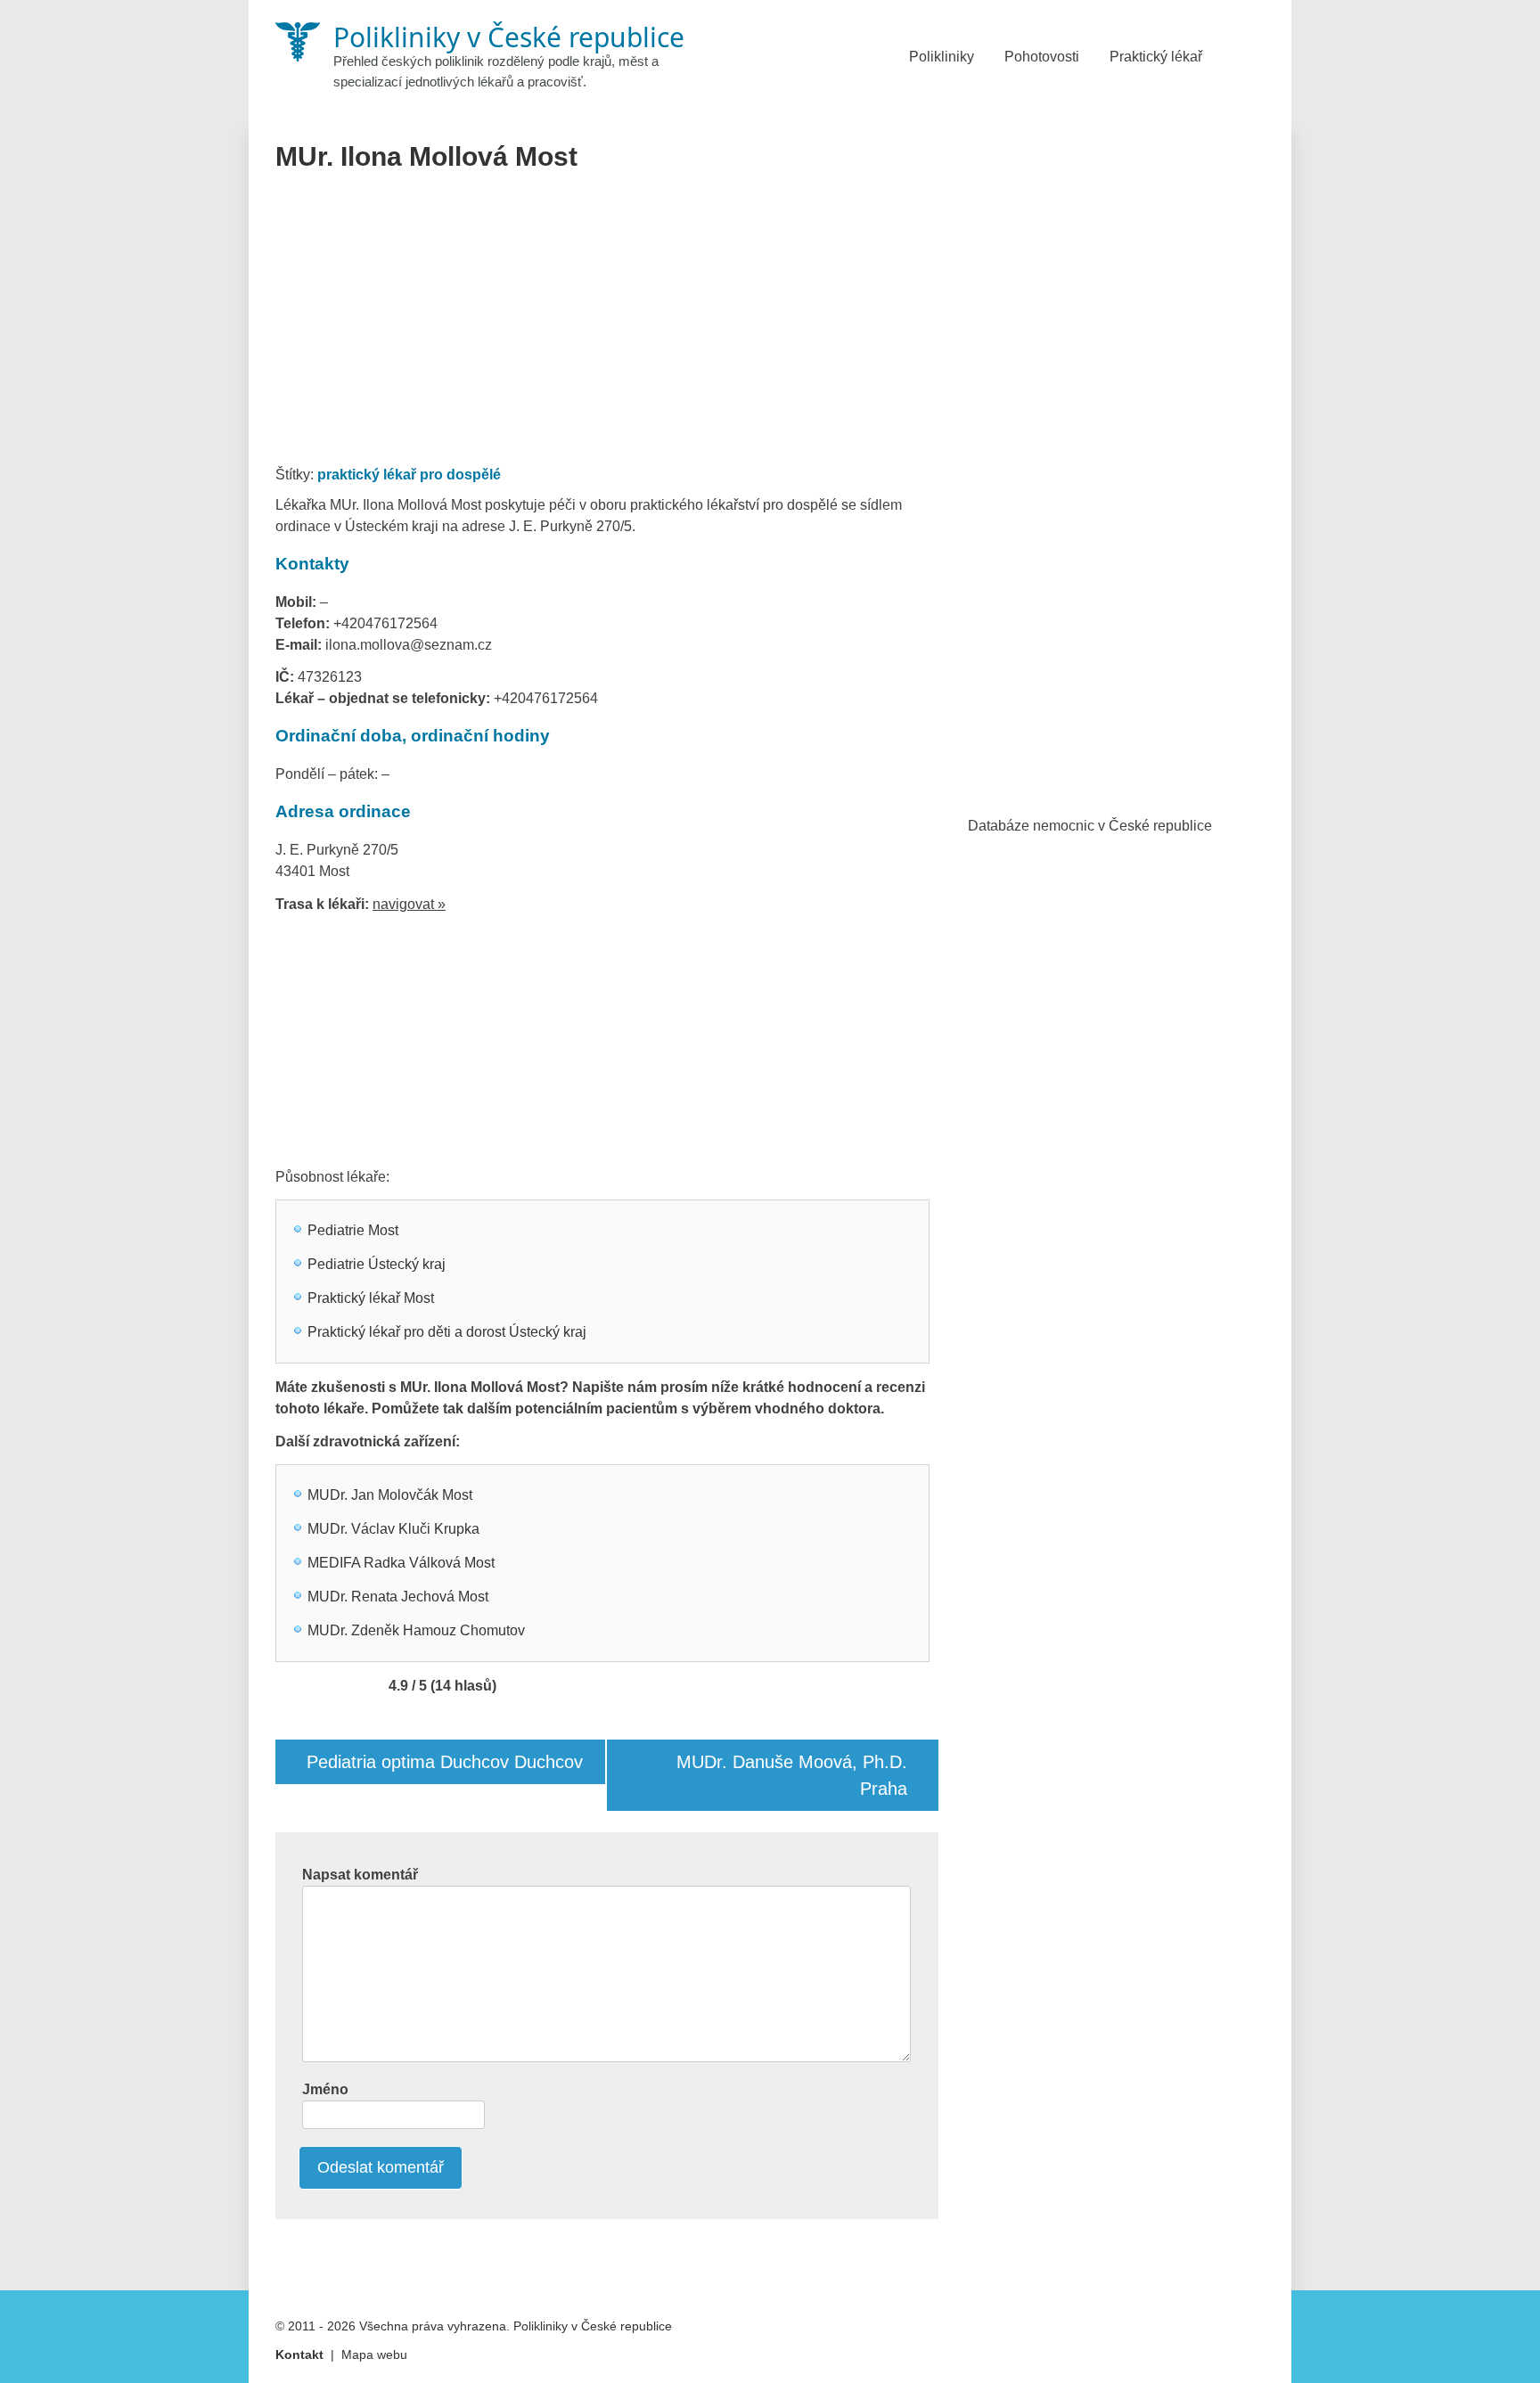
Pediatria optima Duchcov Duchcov (445, 1762)
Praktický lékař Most (371, 1298)
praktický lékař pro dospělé (409, 475)
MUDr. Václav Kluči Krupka (393, 1529)
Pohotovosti (1042, 57)
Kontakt (299, 2354)
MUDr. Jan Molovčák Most (390, 1495)
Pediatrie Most (353, 1230)
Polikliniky (942, 57)
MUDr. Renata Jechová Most (398, 1597)
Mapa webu (374, 2354)
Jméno (325, 2089)
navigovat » (409, 904)
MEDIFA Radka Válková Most (401, 1563)
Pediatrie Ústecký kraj (377, 1264)
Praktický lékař (1156, 57)
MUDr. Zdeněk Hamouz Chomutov (416, 1630)
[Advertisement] (607, 324)
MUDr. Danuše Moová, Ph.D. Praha (792, 1775)
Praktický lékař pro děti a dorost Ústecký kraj (447, 1332)
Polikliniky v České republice (593, 2326)
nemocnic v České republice (1122, 826)
